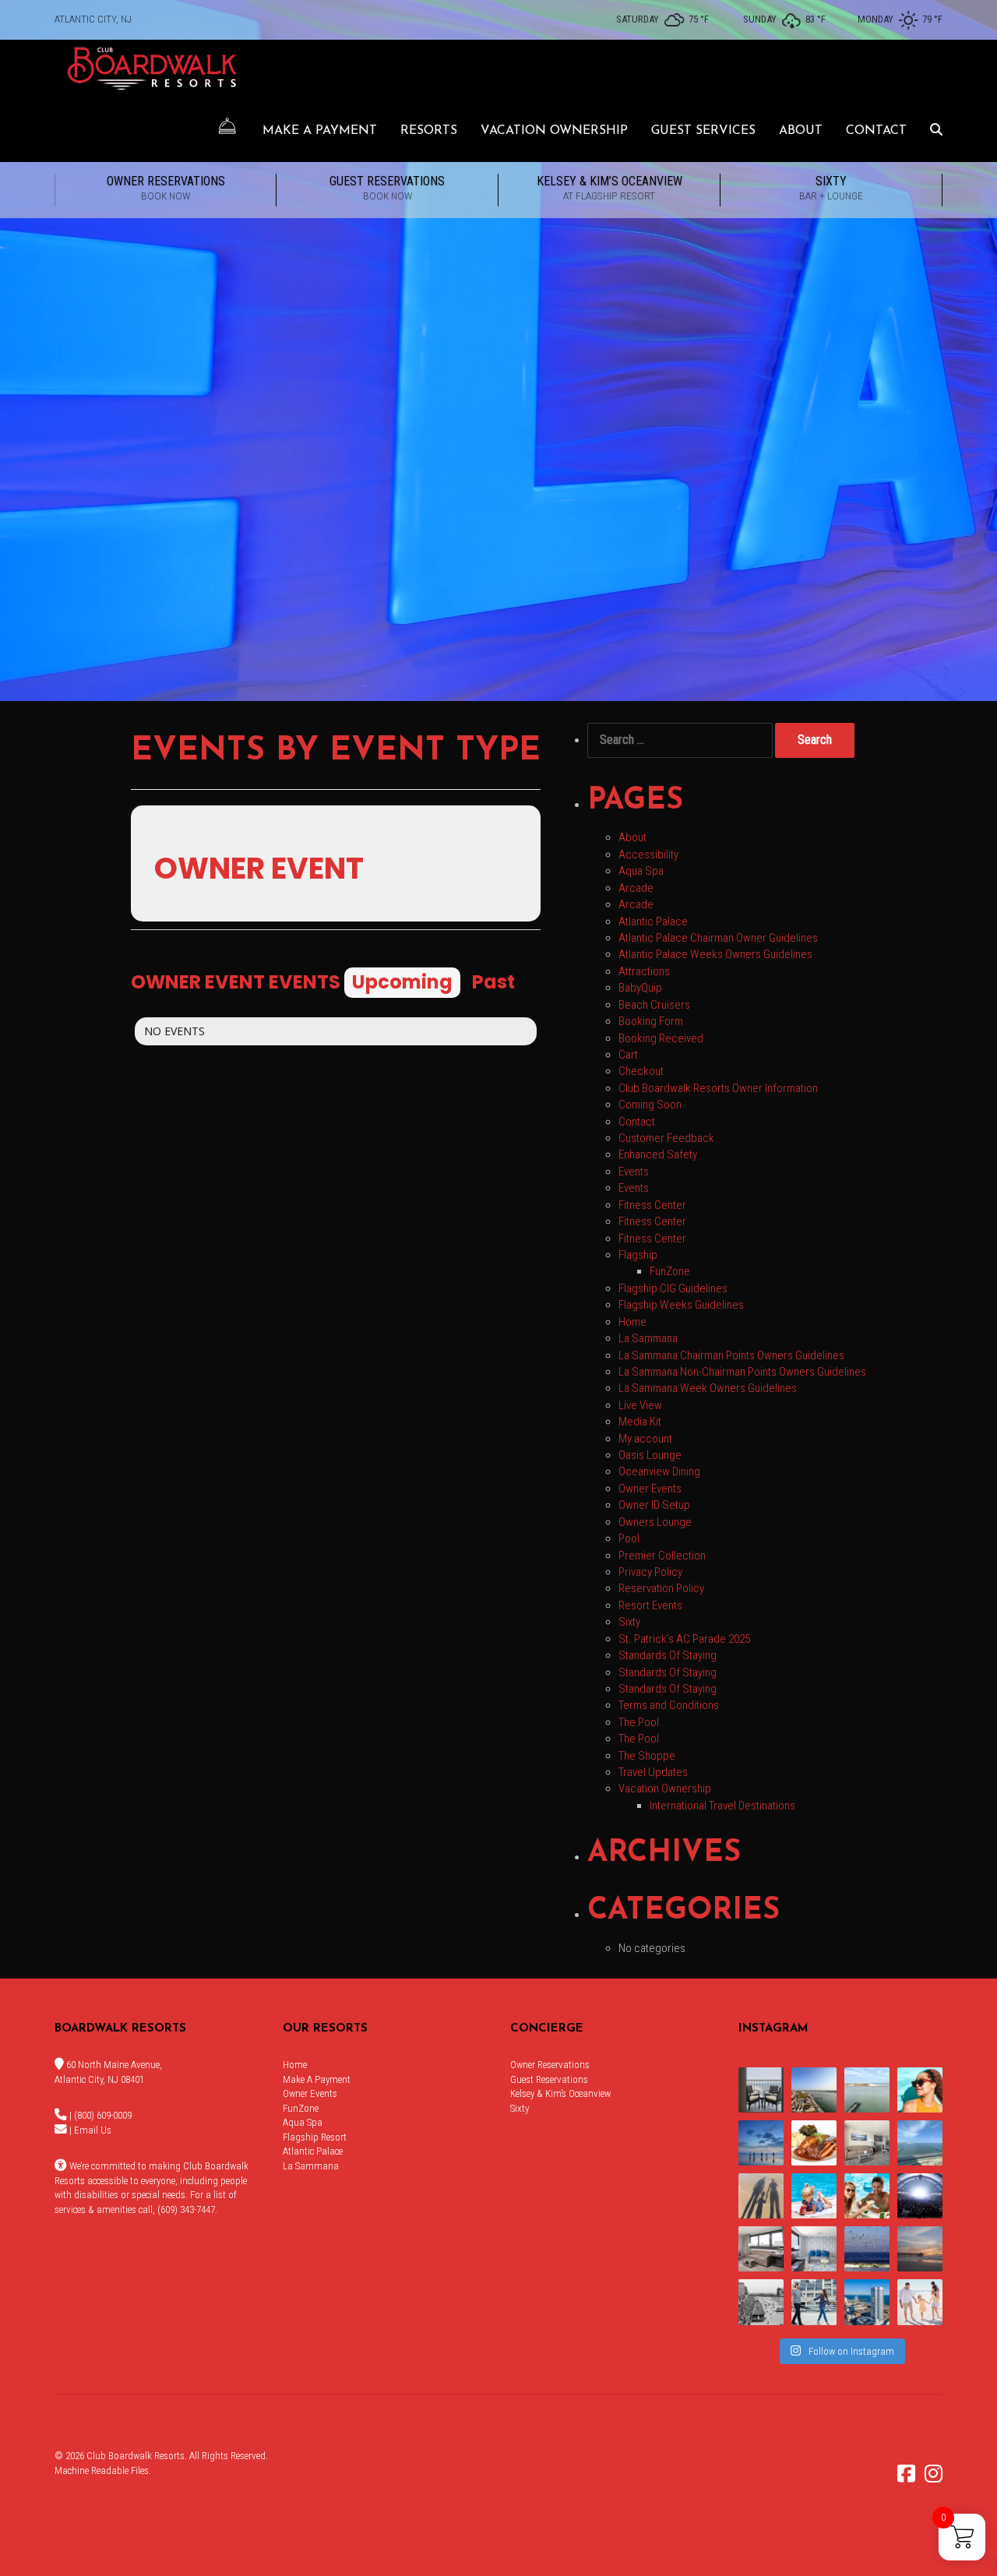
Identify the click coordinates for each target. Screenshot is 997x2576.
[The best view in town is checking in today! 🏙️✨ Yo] (920, 2249)
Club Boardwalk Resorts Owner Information (718, 1088)
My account (645, 1439)
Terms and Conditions (669, 1705)
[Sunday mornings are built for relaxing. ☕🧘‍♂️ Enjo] (761, 2090)
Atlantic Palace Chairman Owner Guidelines (718, 938)
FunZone (670, 1271)
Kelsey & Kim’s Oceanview (609, 188)
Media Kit (640, 1422)
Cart (628, 1055)
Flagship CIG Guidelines (673, 1288)
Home (632, 1322)
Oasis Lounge (650, 1455)
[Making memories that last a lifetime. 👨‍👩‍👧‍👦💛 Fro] (920, 2302)
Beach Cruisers (654, 1005)
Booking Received (661, 1038)
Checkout (641, 1071)
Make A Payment (320, 131)
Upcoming (402, 982)
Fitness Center (652, 1205)
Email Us (93, 2130)
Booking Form (651, 1021)
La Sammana (648, 1338)
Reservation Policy (661, 1588)
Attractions (644, 971)
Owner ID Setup (654, 1505)
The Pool (639, 1722)
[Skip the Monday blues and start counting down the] (867, 2143)
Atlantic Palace (653, 922)
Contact (876, 131)
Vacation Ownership (554, 131)
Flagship (638, 1255)
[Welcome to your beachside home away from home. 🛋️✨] (814, 2249)
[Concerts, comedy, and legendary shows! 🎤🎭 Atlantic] (920, 2196)
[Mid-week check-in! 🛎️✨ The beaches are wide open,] (761, 2143)
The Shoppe (647, 1756)
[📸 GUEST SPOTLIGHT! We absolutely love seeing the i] (867, 2196)
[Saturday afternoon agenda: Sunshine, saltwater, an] (761, 2196)
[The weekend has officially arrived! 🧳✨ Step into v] (867, 2090)
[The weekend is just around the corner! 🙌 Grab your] (920, 2090)
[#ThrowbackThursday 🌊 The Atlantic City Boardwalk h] (761, 2302)
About (801, 131)
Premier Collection (662, 1556)
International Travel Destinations (722, 1806)
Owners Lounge (655, 1522)
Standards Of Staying (668, 1655)
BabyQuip (640, 988)
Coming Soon (650, 1105)
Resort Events (650, 1605)
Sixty (831, 188)
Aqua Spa (641, 871)
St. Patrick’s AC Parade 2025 (684, 1639)
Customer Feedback (666, 1138)
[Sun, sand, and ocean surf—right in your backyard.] (814, 2090)
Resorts (429, 131)
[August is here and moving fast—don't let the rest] (761, 2249)
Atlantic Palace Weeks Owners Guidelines (715, 954)
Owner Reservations (166, 188)
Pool (629, 1538)
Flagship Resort (315, 2137)
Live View (640, 1405)
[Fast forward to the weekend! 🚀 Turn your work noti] (814, 2196)
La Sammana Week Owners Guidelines (708, 1388)
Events (634, 1172)
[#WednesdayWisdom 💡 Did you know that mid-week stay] (814, 2302)
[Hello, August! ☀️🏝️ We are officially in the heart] (867, 2249)
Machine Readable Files (102, 2470)
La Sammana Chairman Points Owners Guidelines (731, 1355)
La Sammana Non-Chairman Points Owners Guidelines (742, 1372)
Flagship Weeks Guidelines (681, 1305)
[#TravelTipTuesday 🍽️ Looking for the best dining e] (814, 2143)
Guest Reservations (387, 188)
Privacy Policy (650, 1572)
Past (493, 982)
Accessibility (648, 855)
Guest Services (703, 131)
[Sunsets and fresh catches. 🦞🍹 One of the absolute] (867, 2302)
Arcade (636, 888)
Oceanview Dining (659, 1471)
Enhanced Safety (658, 1154)
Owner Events (650, 1489)
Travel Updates (653, 1772)
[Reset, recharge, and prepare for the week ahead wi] (920, 2143)
